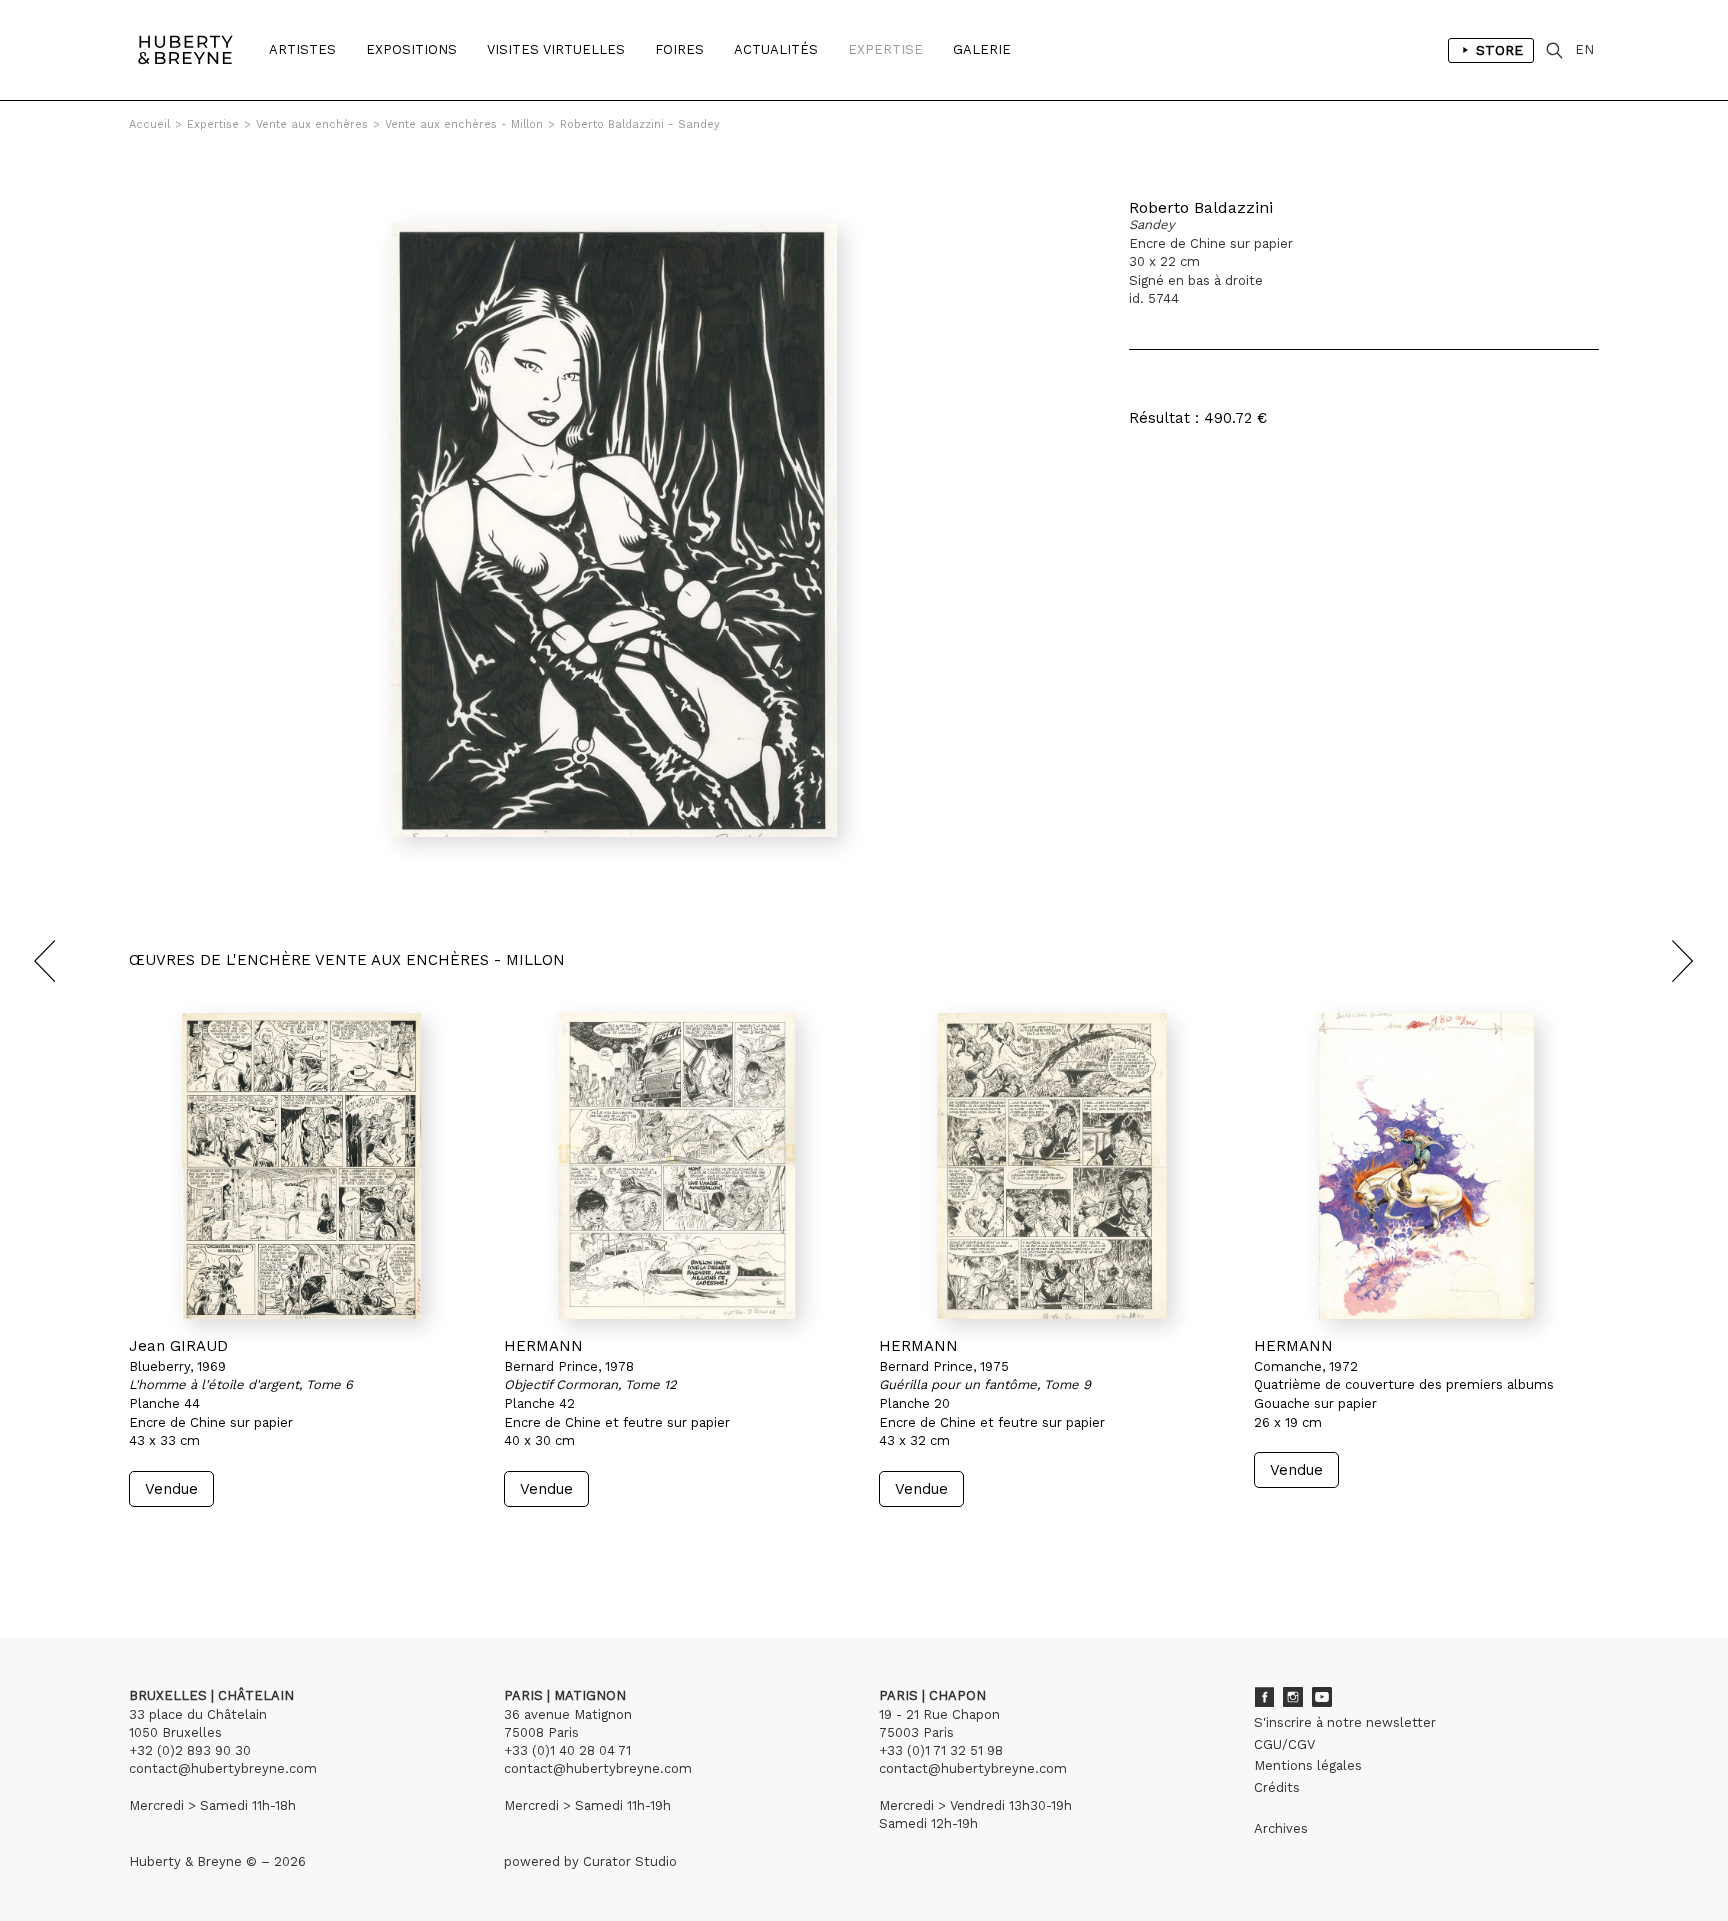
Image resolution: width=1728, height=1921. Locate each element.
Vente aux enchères (312, 124)
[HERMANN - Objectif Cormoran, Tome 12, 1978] (676, 1166)
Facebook (1264, 1697)
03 (186, 1544)
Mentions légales (1308, 1765)
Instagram (1293, 1697)
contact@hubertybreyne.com (223, 1768)
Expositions (411, 49)
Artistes (302, 49)
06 (246, 1544)
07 (266, 1544)
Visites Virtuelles (556, 49)
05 (226, 1544)
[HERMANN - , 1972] (1426, 1166)
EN (1584, 49)
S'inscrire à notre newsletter (1345, 1722)
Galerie (982, 49)
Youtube (1322, 1697)
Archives (1281, 1828)
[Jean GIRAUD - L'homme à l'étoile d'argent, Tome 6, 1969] (301, 1166)
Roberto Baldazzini (1201, 207)
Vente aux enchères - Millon (464, 124)
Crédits (1277, 1787)
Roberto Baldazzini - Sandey (640, 124)
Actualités (776, 49)
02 (166, 1544)
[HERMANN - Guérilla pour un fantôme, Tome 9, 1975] (1051, 1166)
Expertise (885, 49)
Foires (679, 49)
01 (147, 1544)
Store (1499, 50)
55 (309, 1544)
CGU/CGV (1284, 1744)
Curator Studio (630, 1861)
